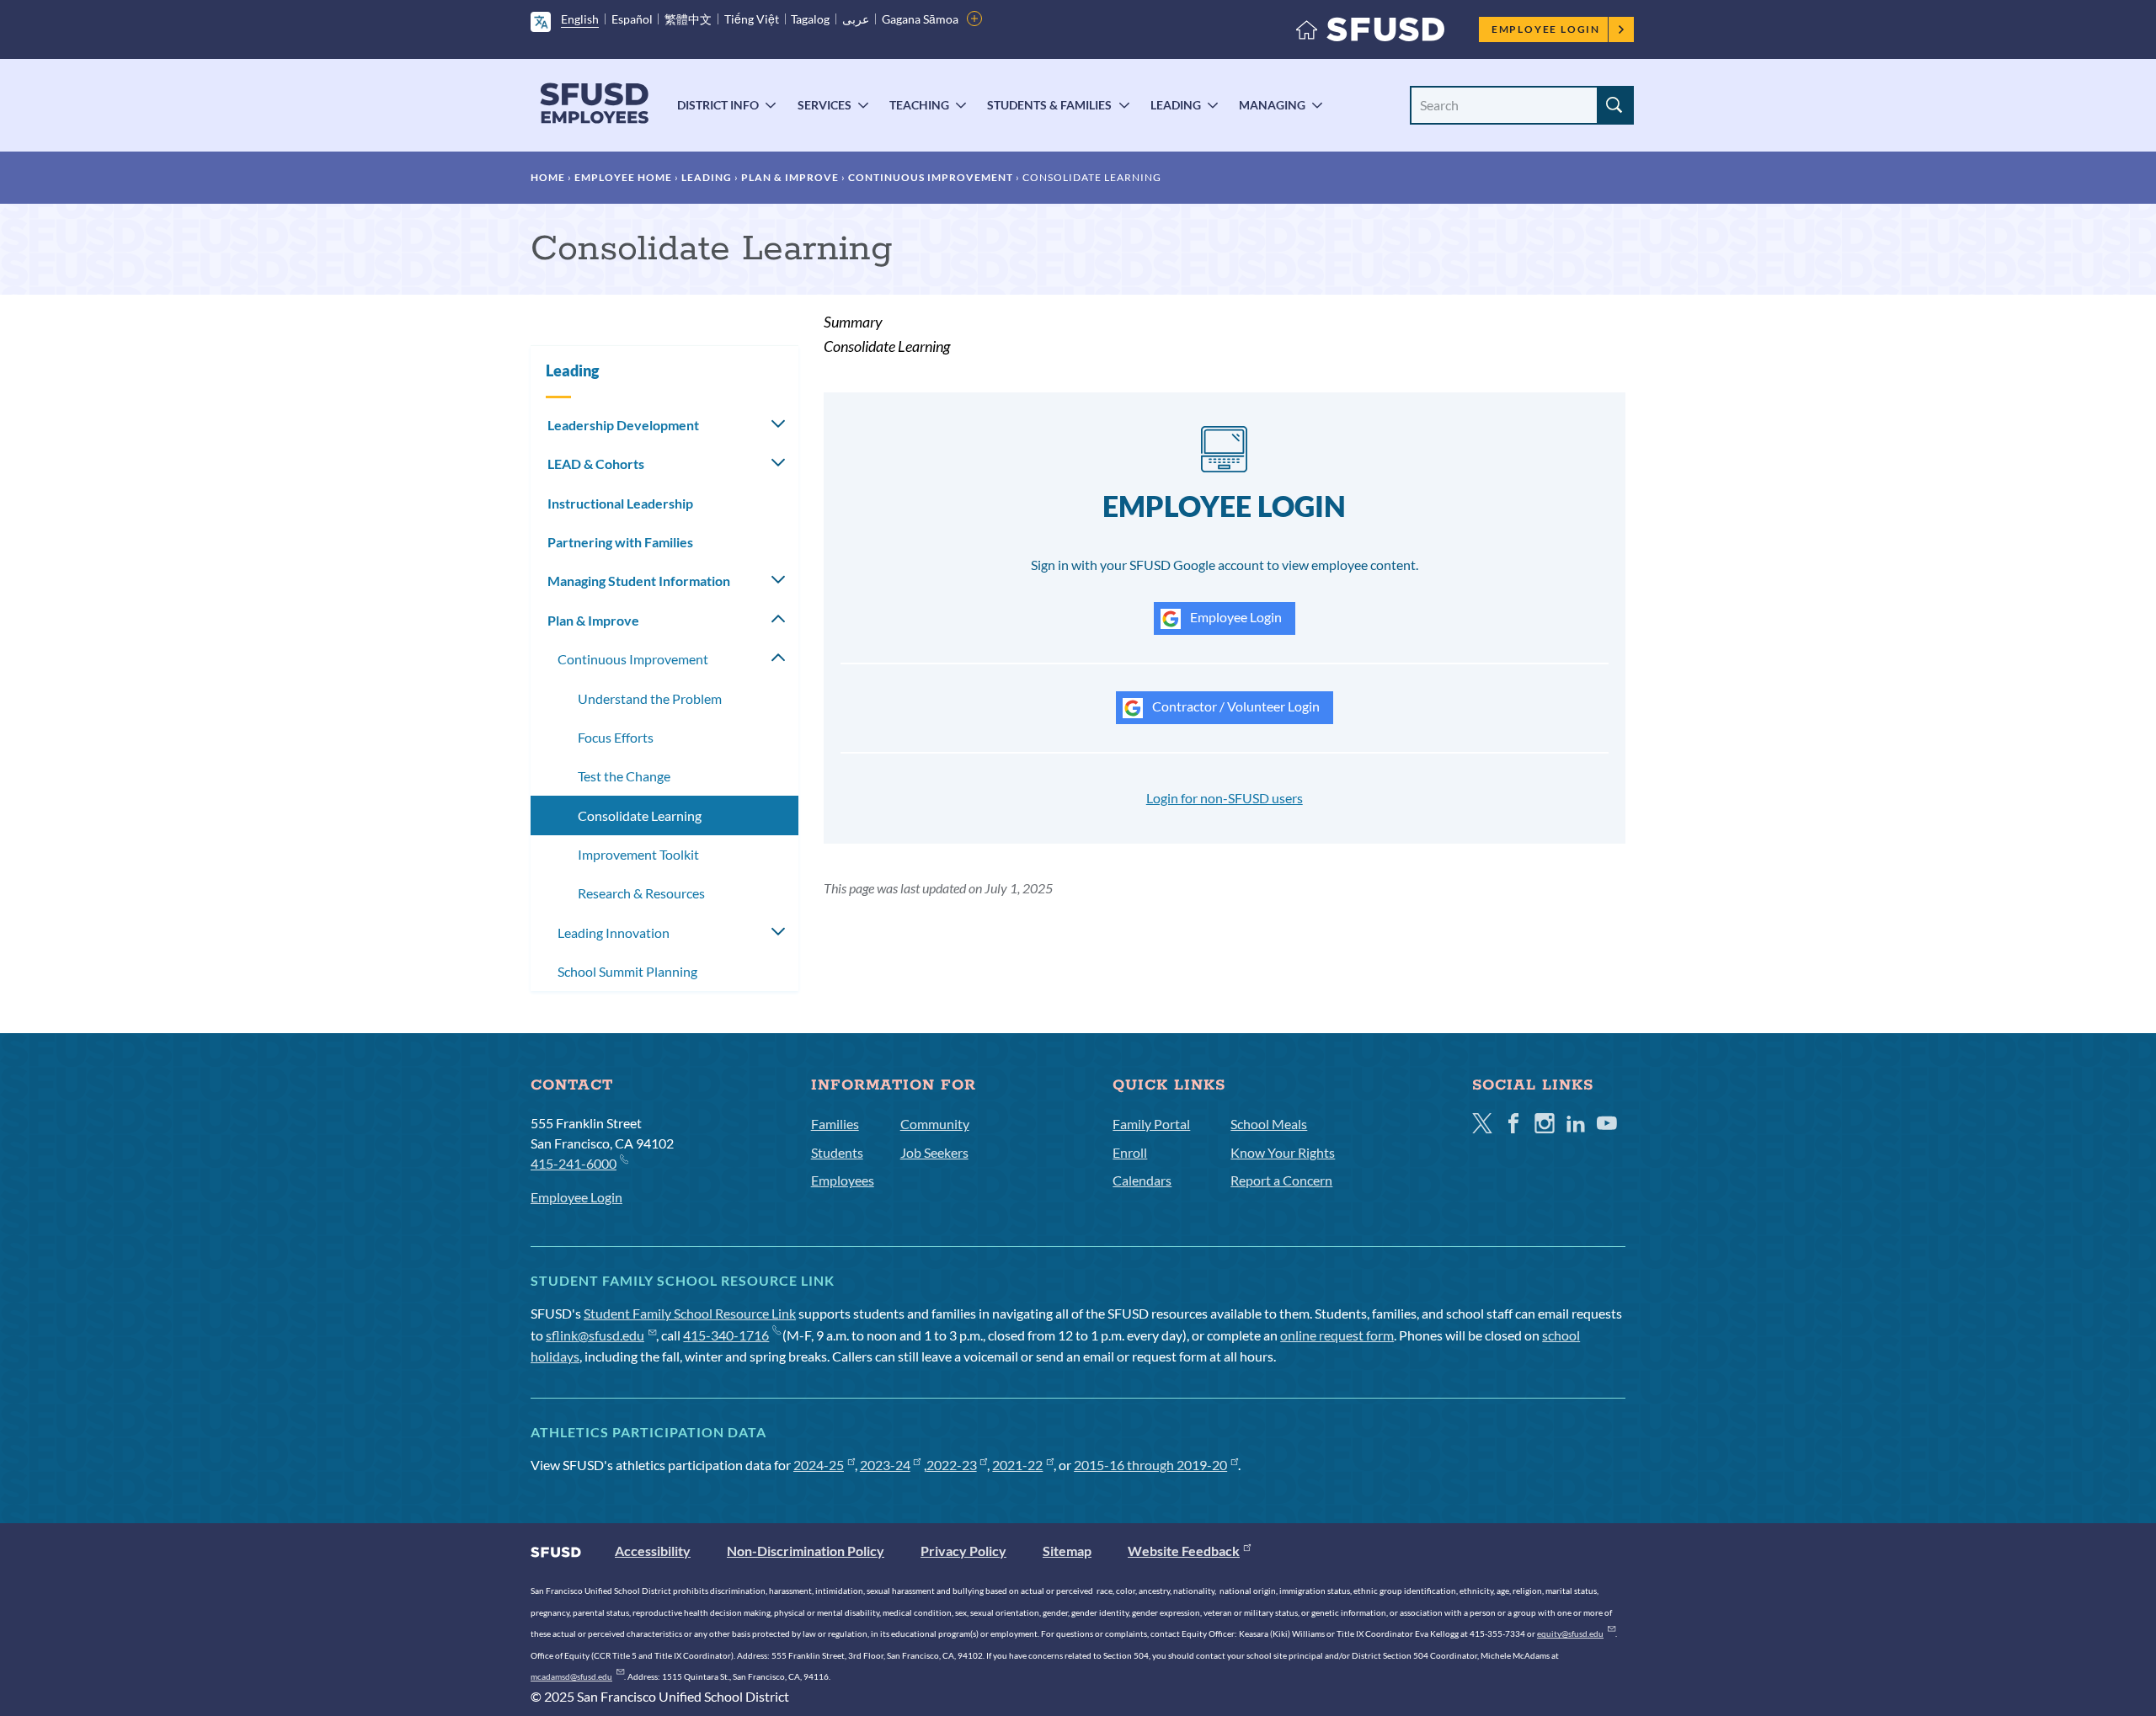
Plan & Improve (790, 177)
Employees (843, 1180)
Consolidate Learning (640, 815)
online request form (1337, 1335)
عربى (856, 19)
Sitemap (1067, 1551)
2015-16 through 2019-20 (1150, 1465)
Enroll (1130, 1152)
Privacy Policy (963, 1551)
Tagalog (810, 19)
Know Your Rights (1283, 1152)
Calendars (1142, 1180)
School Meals (1269, 1124)
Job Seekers (934, 1152)
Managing (1272, 105)
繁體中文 (688, 19)
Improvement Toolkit (638, 854)
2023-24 (885, 1465)
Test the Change (624, 776)
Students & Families (1049, 105)
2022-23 (952, 1465)
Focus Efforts (616, 737)
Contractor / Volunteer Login (1235, 706)
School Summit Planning (627, 971)
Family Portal (1151, 1124)
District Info (718, 105)
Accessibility (653, 1551)
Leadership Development (623, 425)
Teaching (919, 105)
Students (837, 1152)
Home (548, 177)
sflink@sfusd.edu (595, 1335)
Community (935, 1124)
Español (632, 19)
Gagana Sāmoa (920, 19)
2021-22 (1017, 1465)
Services (825, 105)
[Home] (1370, 33)
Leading (1176, 105)
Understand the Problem (650, 698)
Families (835, 1124)
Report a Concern (1281, 1180)
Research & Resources (641, 893)
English (580, 19)
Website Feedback (1184, 1551)
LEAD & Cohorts (596, 464)
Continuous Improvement (931, 177)
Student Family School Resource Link (690, 1313)
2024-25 (819, 1465)
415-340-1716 (726, 1335)
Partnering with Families (620, 542)
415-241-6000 (574, 1163)
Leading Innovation (614, 933)
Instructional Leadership (620, 503)
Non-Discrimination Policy (806, 1551)
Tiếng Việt (752, 19)
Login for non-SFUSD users (1225, 798)
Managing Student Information (639, 581)
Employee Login (1546, 29)
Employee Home (623, 177)
